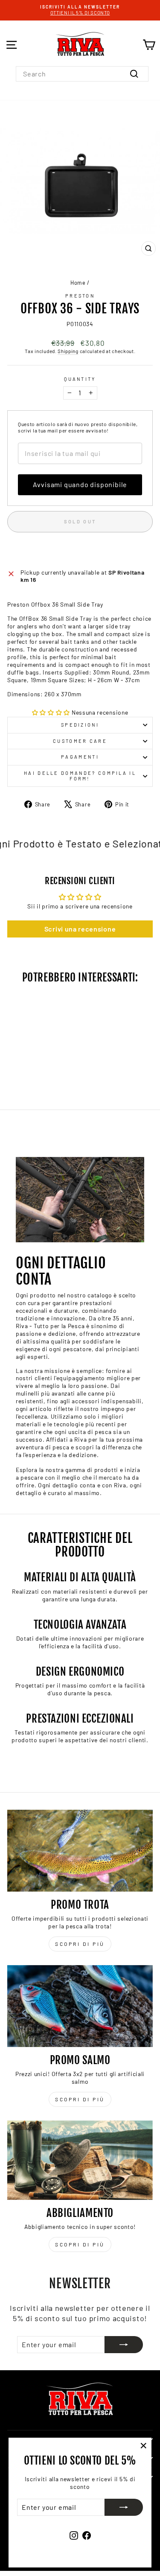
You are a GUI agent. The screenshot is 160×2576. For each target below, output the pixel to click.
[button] (51, 712)
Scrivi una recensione (80, 929)
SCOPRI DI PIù (80, 2099)
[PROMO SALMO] (80, 2006)
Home (78, 283)
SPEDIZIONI (80, 725)
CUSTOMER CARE (80, 741)
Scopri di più (80, 1944)
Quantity (80, 379)
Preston (80, 296)
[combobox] (82, 74)
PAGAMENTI (80, 757)
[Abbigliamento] (80, 2160)
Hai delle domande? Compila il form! (80, 776)
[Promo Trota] (80, 1851)
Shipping (68, 351)
